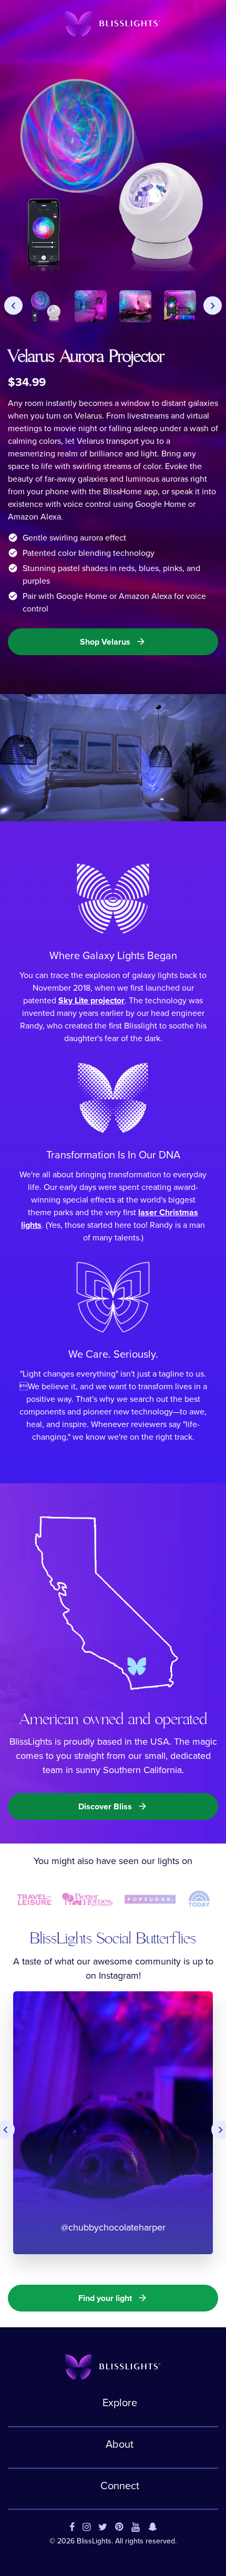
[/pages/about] (107, 1602)
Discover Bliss (113, 1806)
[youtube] (136, 2528)
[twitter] (103, 2528)
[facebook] (72, 2528)
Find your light (113, 2298)
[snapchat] (153, 2528)
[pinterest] (119, 2528)
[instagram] (86, 2528)
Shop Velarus (113, 642)
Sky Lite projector (91, 1000)
